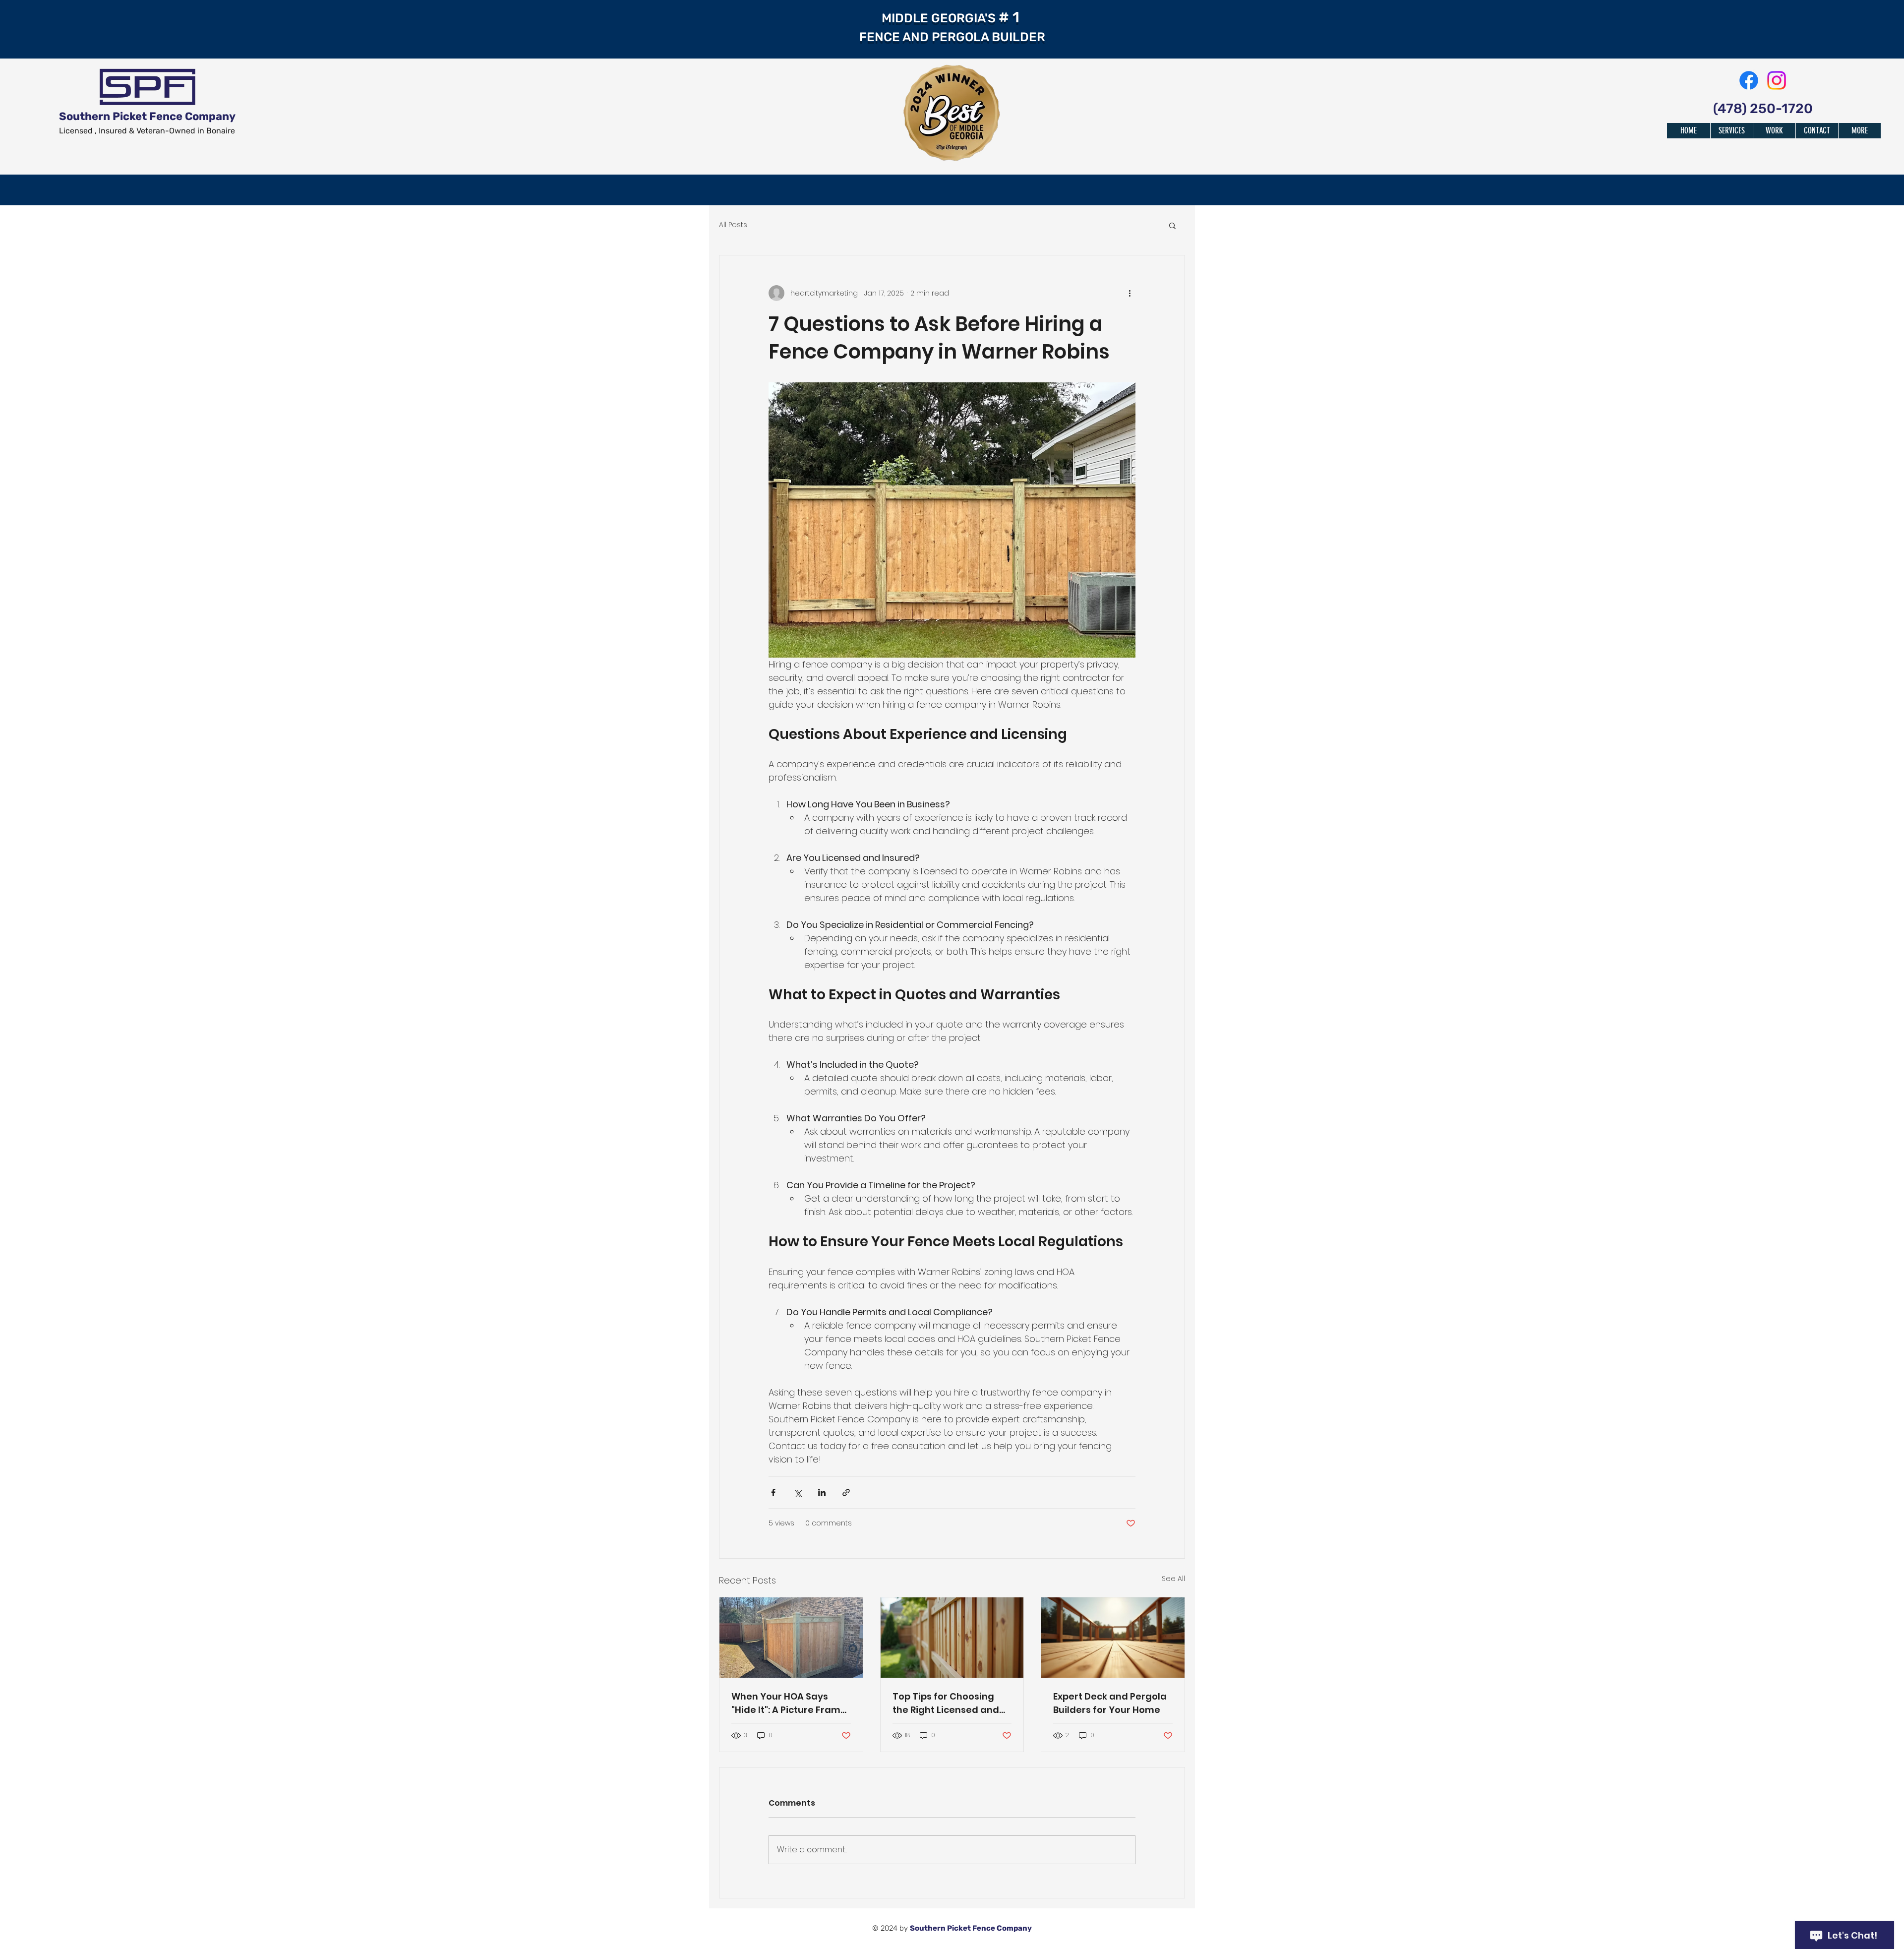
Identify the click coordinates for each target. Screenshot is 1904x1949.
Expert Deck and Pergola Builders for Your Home (1110, 1703)
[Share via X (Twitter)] (798, 1492)
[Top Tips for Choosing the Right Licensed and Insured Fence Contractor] (952, 1638)
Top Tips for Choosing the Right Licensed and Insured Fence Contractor (946, 1703)
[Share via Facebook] (773, 1492)
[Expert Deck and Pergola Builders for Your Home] (1113, 1638)
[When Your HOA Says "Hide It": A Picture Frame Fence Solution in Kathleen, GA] (791, 1638)
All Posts (733, 225)
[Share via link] (846, 1492)
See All (1173, 1579)
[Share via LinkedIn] (822, 1492)
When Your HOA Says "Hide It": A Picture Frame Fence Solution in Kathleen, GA (789, 1703)
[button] (1172, 225)
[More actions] (1130, 293)
